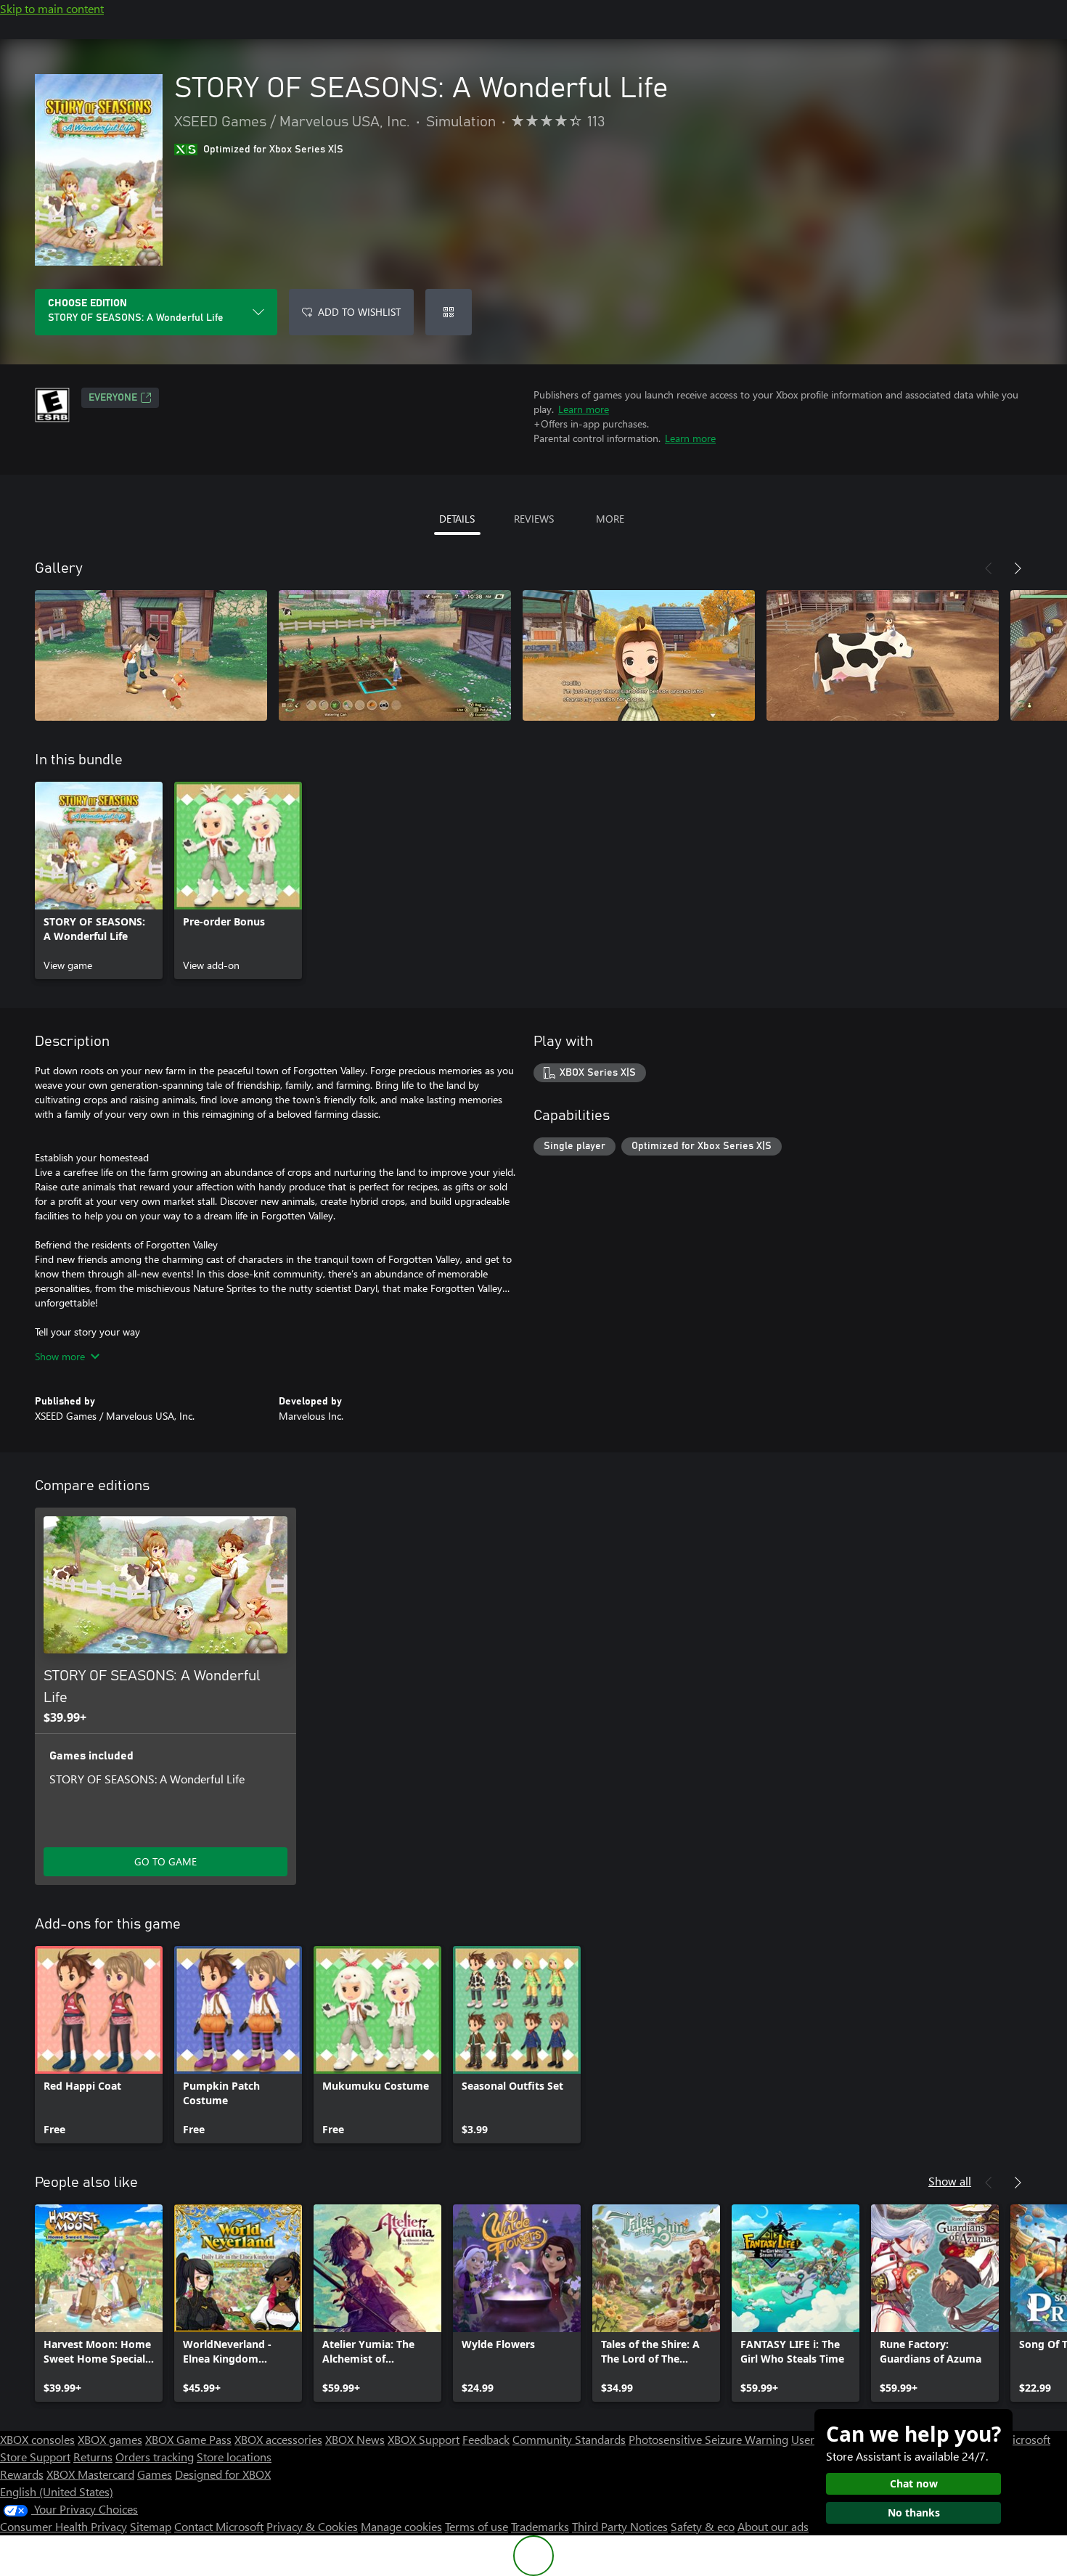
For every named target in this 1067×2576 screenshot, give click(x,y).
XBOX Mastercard (90, 2474)
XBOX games (110, 2439)
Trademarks (540, 2526)
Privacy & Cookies (312, 2526)
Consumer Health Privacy (64, 2526)
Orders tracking (155, 2457)
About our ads (773, 2526)
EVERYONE (113, 398)
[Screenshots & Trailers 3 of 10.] (639, 655)
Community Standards (569, 2439)
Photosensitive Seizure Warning (708, 2439)
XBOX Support (424, 2439)
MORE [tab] (610, 519)
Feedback (486, 2439)
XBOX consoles (37, 2439)
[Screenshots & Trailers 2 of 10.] (395, 655)
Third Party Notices (620, 2526)
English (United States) (57, 2491)
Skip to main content (52, 8)
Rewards (22, 2474)
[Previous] (989, 568)
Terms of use (477, 2526)
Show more (60, 1356)
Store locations (234, 2457)
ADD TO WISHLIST (359, 312)
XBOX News (355, 2439)
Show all (950, 2181)
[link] (99, 880)
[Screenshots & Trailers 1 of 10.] (151, 655)
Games (155, 2474)
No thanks (914, 2512)
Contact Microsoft (219, 2526)
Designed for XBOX (223, 2474)
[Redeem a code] (449, 312)
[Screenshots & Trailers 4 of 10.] (883, 655)
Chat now (914, 2483)
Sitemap (151, 2526)
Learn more (584, 409)
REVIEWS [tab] (534, 519)
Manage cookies (401, 2526)
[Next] (1018, 568)
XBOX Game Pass (188, 2439)
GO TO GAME (165, 1861)
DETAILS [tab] (457, 519)
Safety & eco (703, 2526)
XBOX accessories (278, 2439)
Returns (93, 2457)
